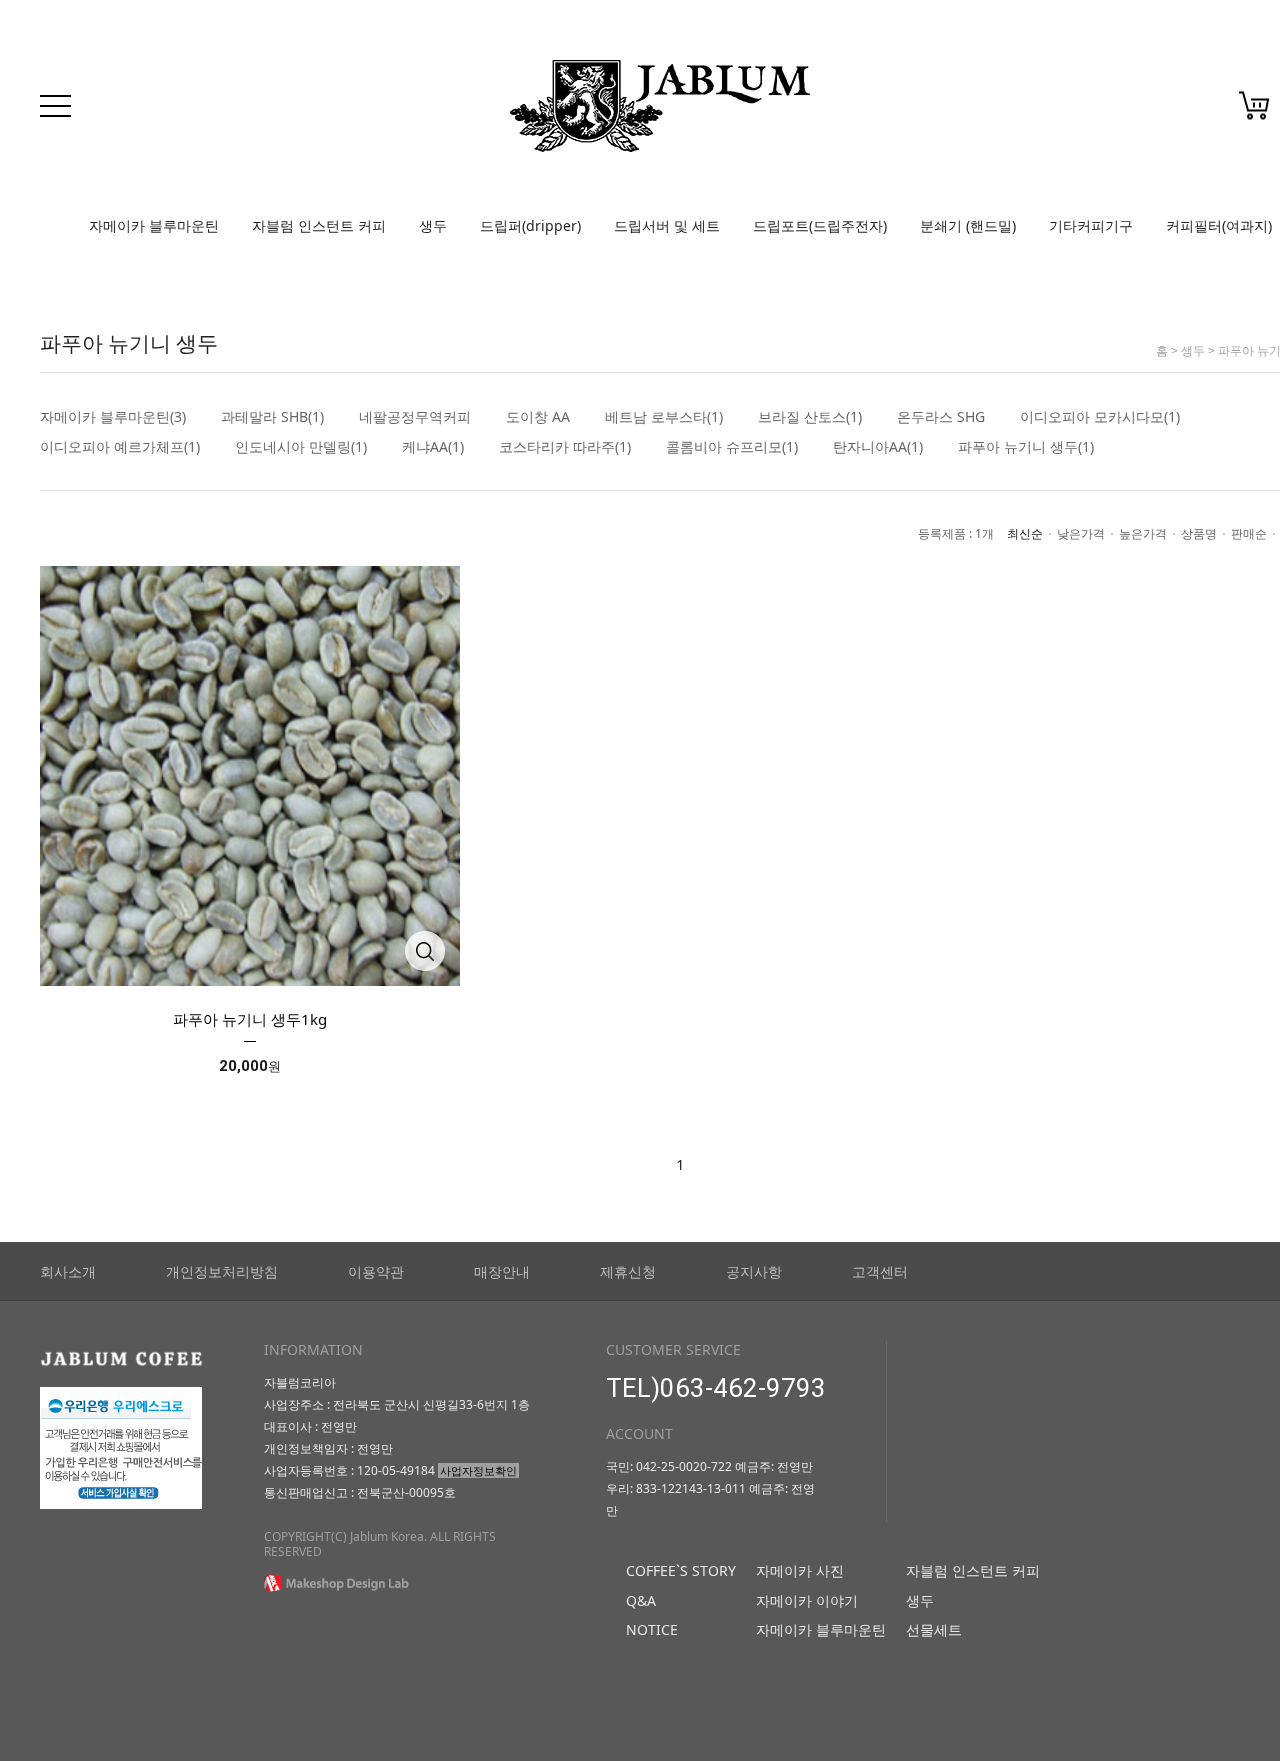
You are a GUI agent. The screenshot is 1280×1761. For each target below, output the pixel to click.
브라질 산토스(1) (810, 417)
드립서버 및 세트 (667, 225)
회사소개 (68, 1271)
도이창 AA (538, 417)
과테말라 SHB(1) (272, 417)
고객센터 (880, 1271)
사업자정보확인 (478, 1470)
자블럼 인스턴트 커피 (319, 225)
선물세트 (934, 1629)
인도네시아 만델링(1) (301, 447)
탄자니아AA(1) (878, 447)
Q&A (641, 1600)
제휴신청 (628, 1271)
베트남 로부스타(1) (664, 417)
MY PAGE (1126, 111)
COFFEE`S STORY (681, 1570)
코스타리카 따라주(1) (565, 447)
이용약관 (376, 1271)
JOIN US (1065, 111)
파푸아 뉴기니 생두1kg (250, 1019)
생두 (433, 225)
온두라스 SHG (941, 417)
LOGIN (1010, 111)
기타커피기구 (1091, 225)
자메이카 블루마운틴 (154, 225)
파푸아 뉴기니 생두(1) (1026, 447)
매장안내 (502, 1271)
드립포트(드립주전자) (820, 225)
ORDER (1185, 111)
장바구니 (1254, 106)
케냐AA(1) (433, 447)
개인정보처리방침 (222, 1271)
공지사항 (754, 1271)
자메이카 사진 (800, 1570)
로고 (660, 106)
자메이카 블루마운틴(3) (113, 417)
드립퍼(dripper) (530, 225)
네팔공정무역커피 (415, 417)
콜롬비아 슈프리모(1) (732, 447)
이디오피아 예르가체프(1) (120, 447)
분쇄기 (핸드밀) (968, 225)
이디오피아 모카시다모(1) (1100, 417)
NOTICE (652, 1629)
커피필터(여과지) (1219, 225)
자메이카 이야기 (807, 1600)
